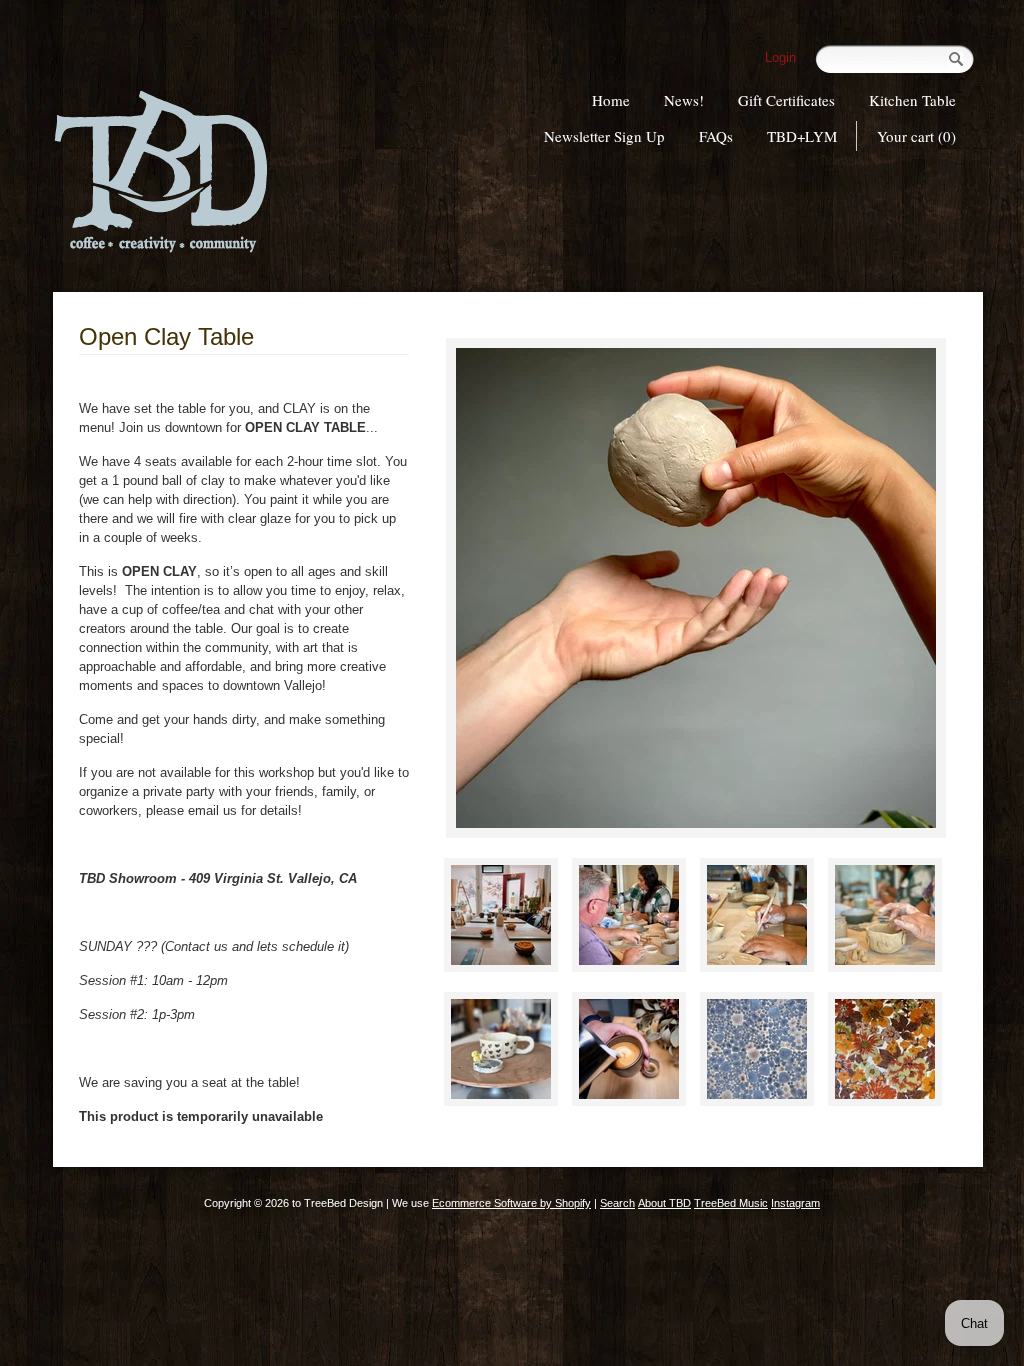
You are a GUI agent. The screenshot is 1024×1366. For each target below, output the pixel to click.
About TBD (664, 1203)
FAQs (716, 136)
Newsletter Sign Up (604, 136)
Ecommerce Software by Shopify (511, 1203)
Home (611, 100)
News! (684, 100)
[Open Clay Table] (696, 588)
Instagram (795, 1203)
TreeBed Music (731, 1203)
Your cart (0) (916, 136)
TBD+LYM (802, 136)
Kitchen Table (912, 100)
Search (617, 1203)
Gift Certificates (786, 100)
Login (780, 57)
